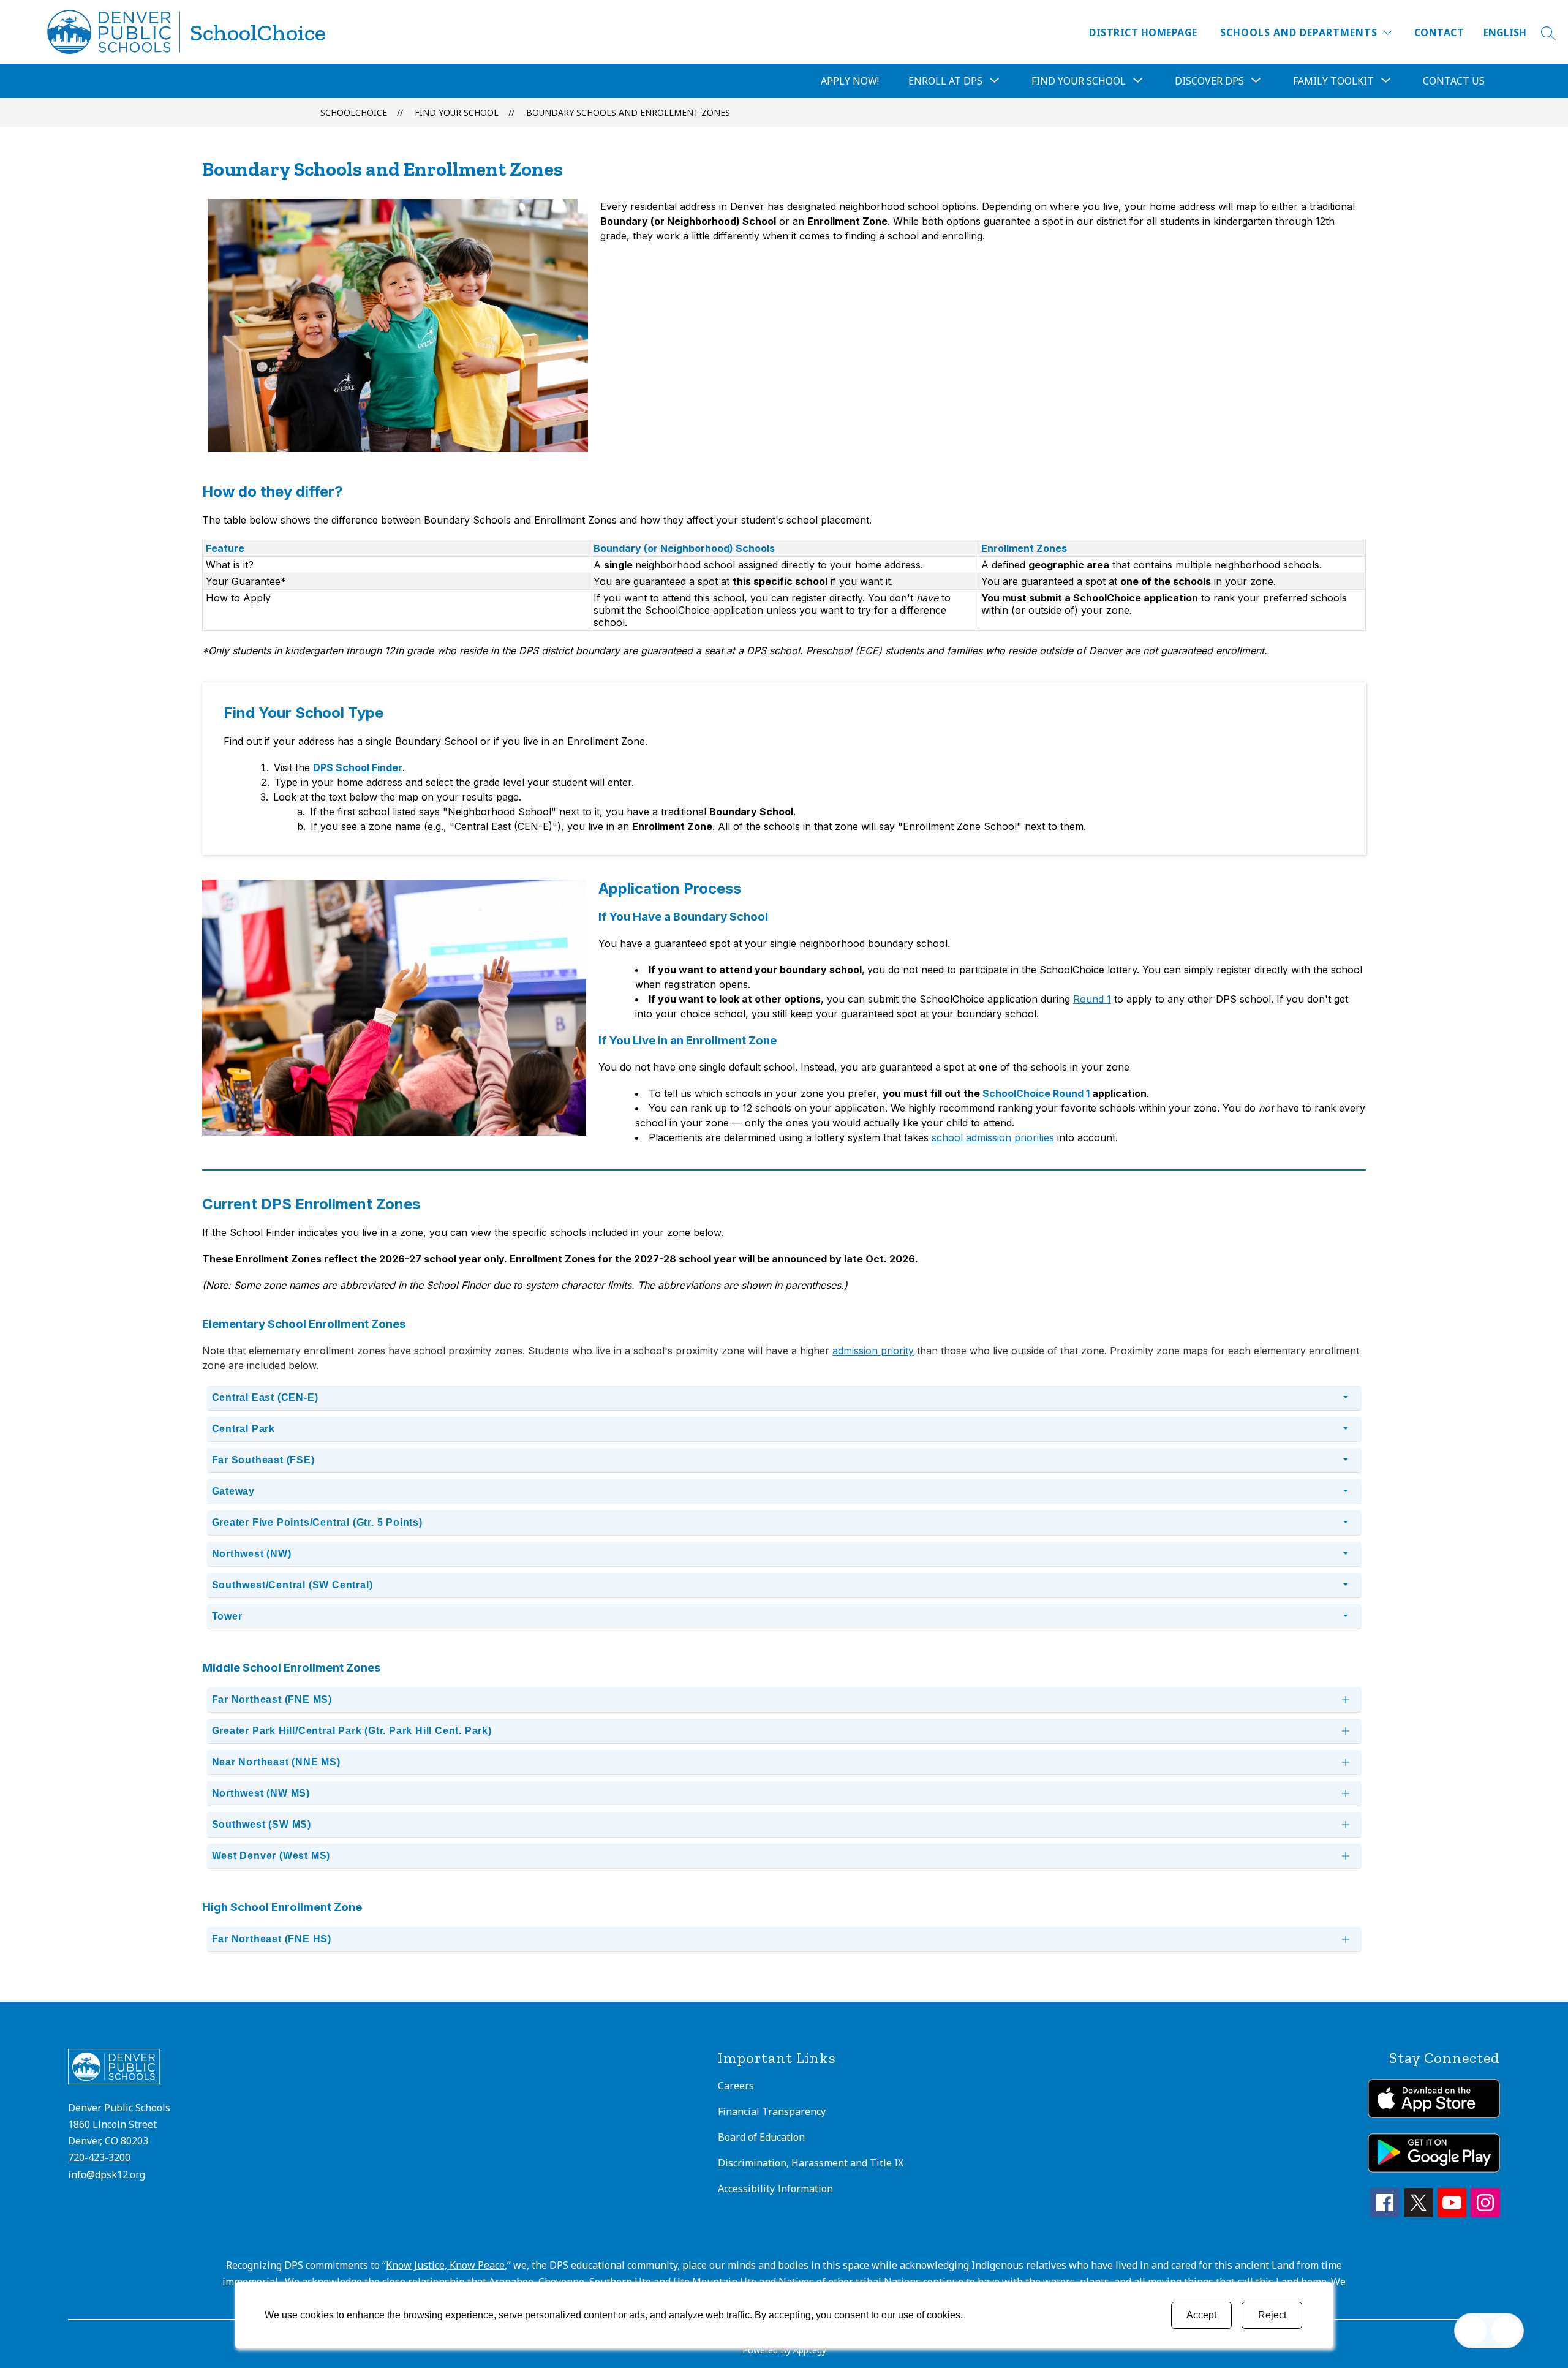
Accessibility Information (775, 2189)
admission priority (873, 1351)
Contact (1439, 32)
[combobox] (1512, 33)
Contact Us (1454, 81)
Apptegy (810, 2350)
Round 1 (1092, 999)
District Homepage (1143, 32)
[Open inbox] (1472, 2331)
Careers (736, 2086)
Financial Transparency (772, 2111)
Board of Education (761, 2137)
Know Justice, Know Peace (445, 2265)
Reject (1272, 2315)
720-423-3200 (99, 2157)
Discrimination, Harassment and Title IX (811, 2163)
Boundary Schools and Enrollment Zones (628, 112)
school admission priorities (993, 1137)
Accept (1201, 2315)
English (1505, 32)
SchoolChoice (354, 112)
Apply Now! (850, 81)
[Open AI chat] (1506, 2331)
